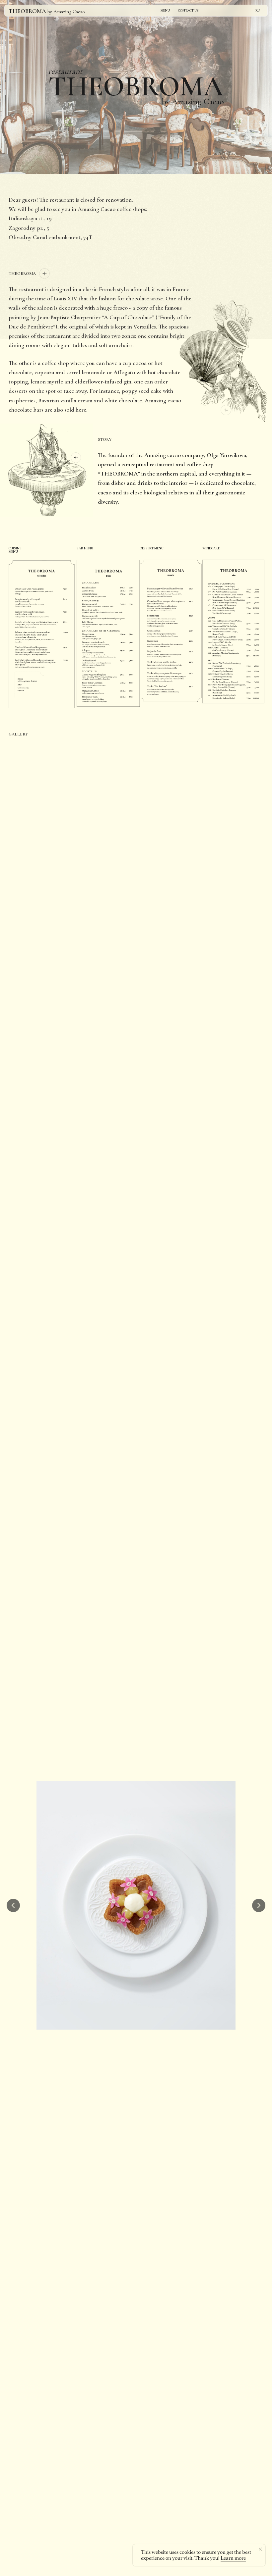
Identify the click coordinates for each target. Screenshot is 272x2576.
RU (258, 11)
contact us (188, 11)
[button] (47, 470)
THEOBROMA (27, 11)
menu (165, 11)
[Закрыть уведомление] (260, 2549)
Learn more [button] (233, 2558)
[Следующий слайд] (259, 1905)
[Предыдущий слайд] (13, 1905)
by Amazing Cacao (66, 12)
